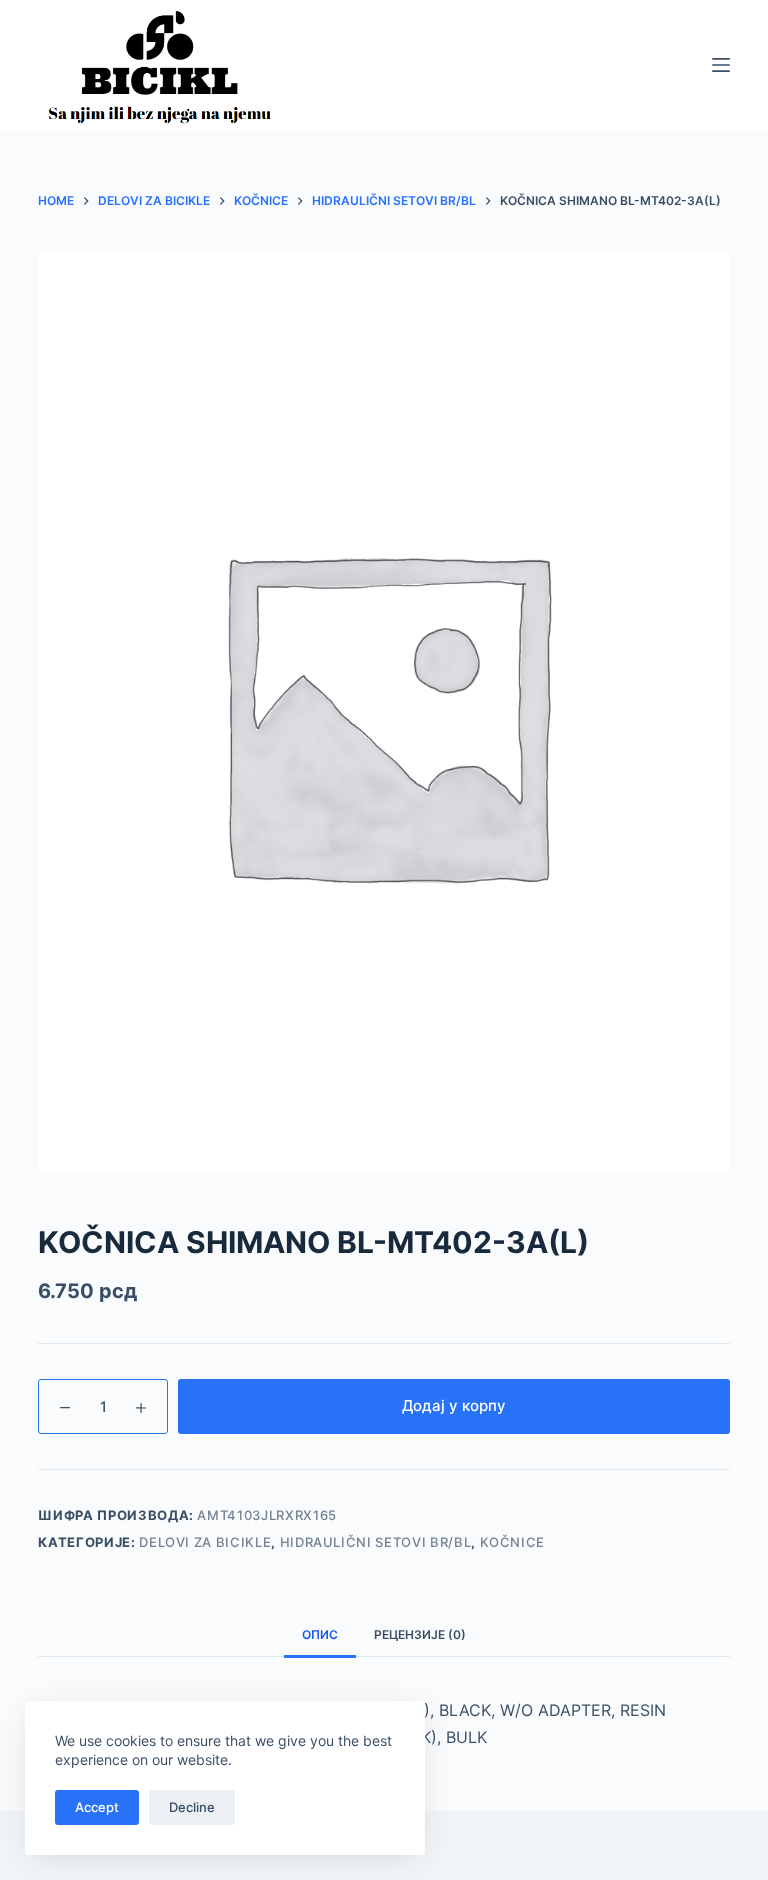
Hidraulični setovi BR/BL (376, 1542)
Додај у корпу (454, 1405)
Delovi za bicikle (205, 1542)
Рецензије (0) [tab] (420, 1634)
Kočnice (513, 1542)
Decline (192, 1807)
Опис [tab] (320, 1634)
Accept (97, 1807)
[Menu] (721, 65)
